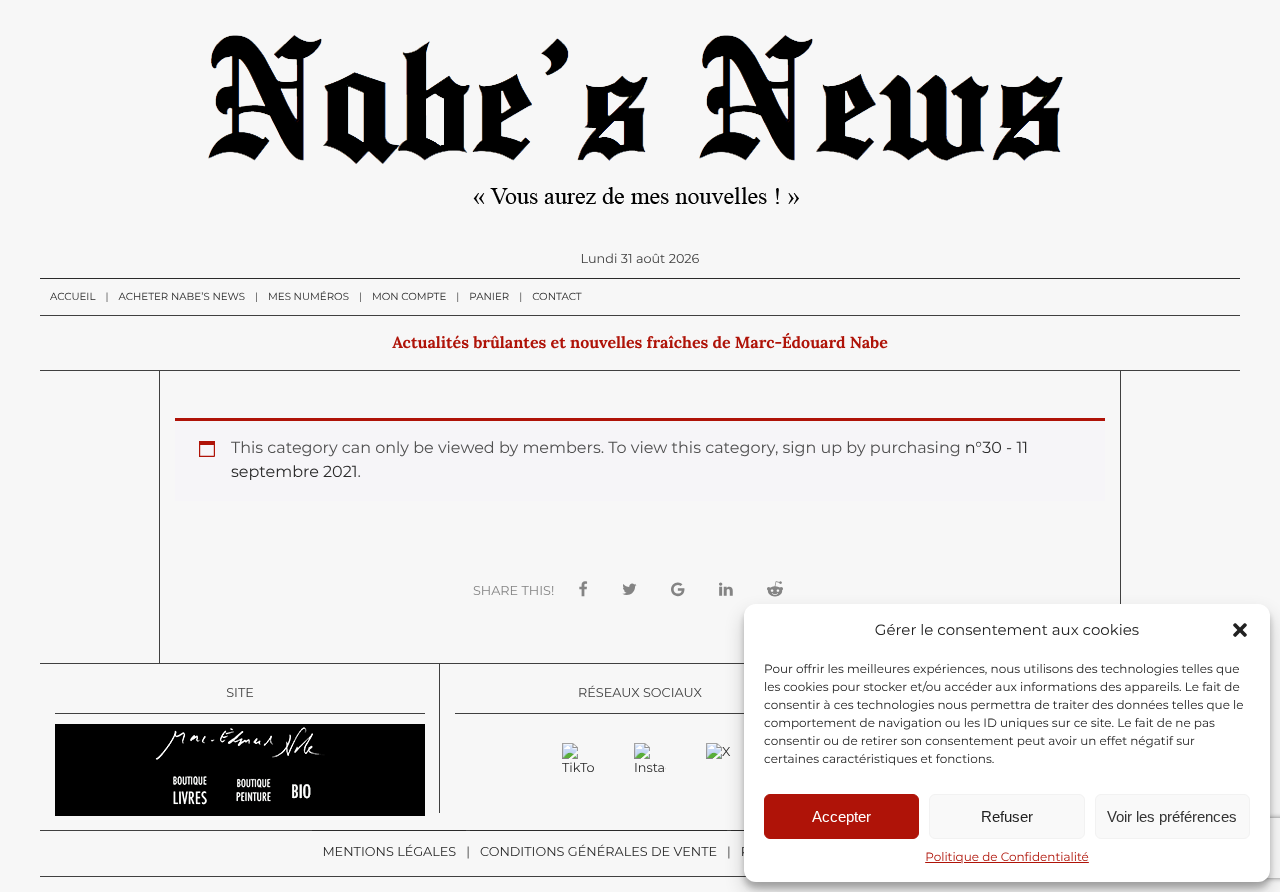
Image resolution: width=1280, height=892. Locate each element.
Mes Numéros (308, 296)
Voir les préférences (1172, 816)
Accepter (841, 816)
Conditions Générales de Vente (598, 852)
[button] (1240, 630)
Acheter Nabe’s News (181, 296)
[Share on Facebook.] (583, 590)
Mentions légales (389, 852)
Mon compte (409, 296)
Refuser (1007, 816)
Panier (489, 296)
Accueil (72, 296)
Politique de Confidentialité (1007, 857)
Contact (557, 296)
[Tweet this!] (629, 590)
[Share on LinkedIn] (726, 590)
